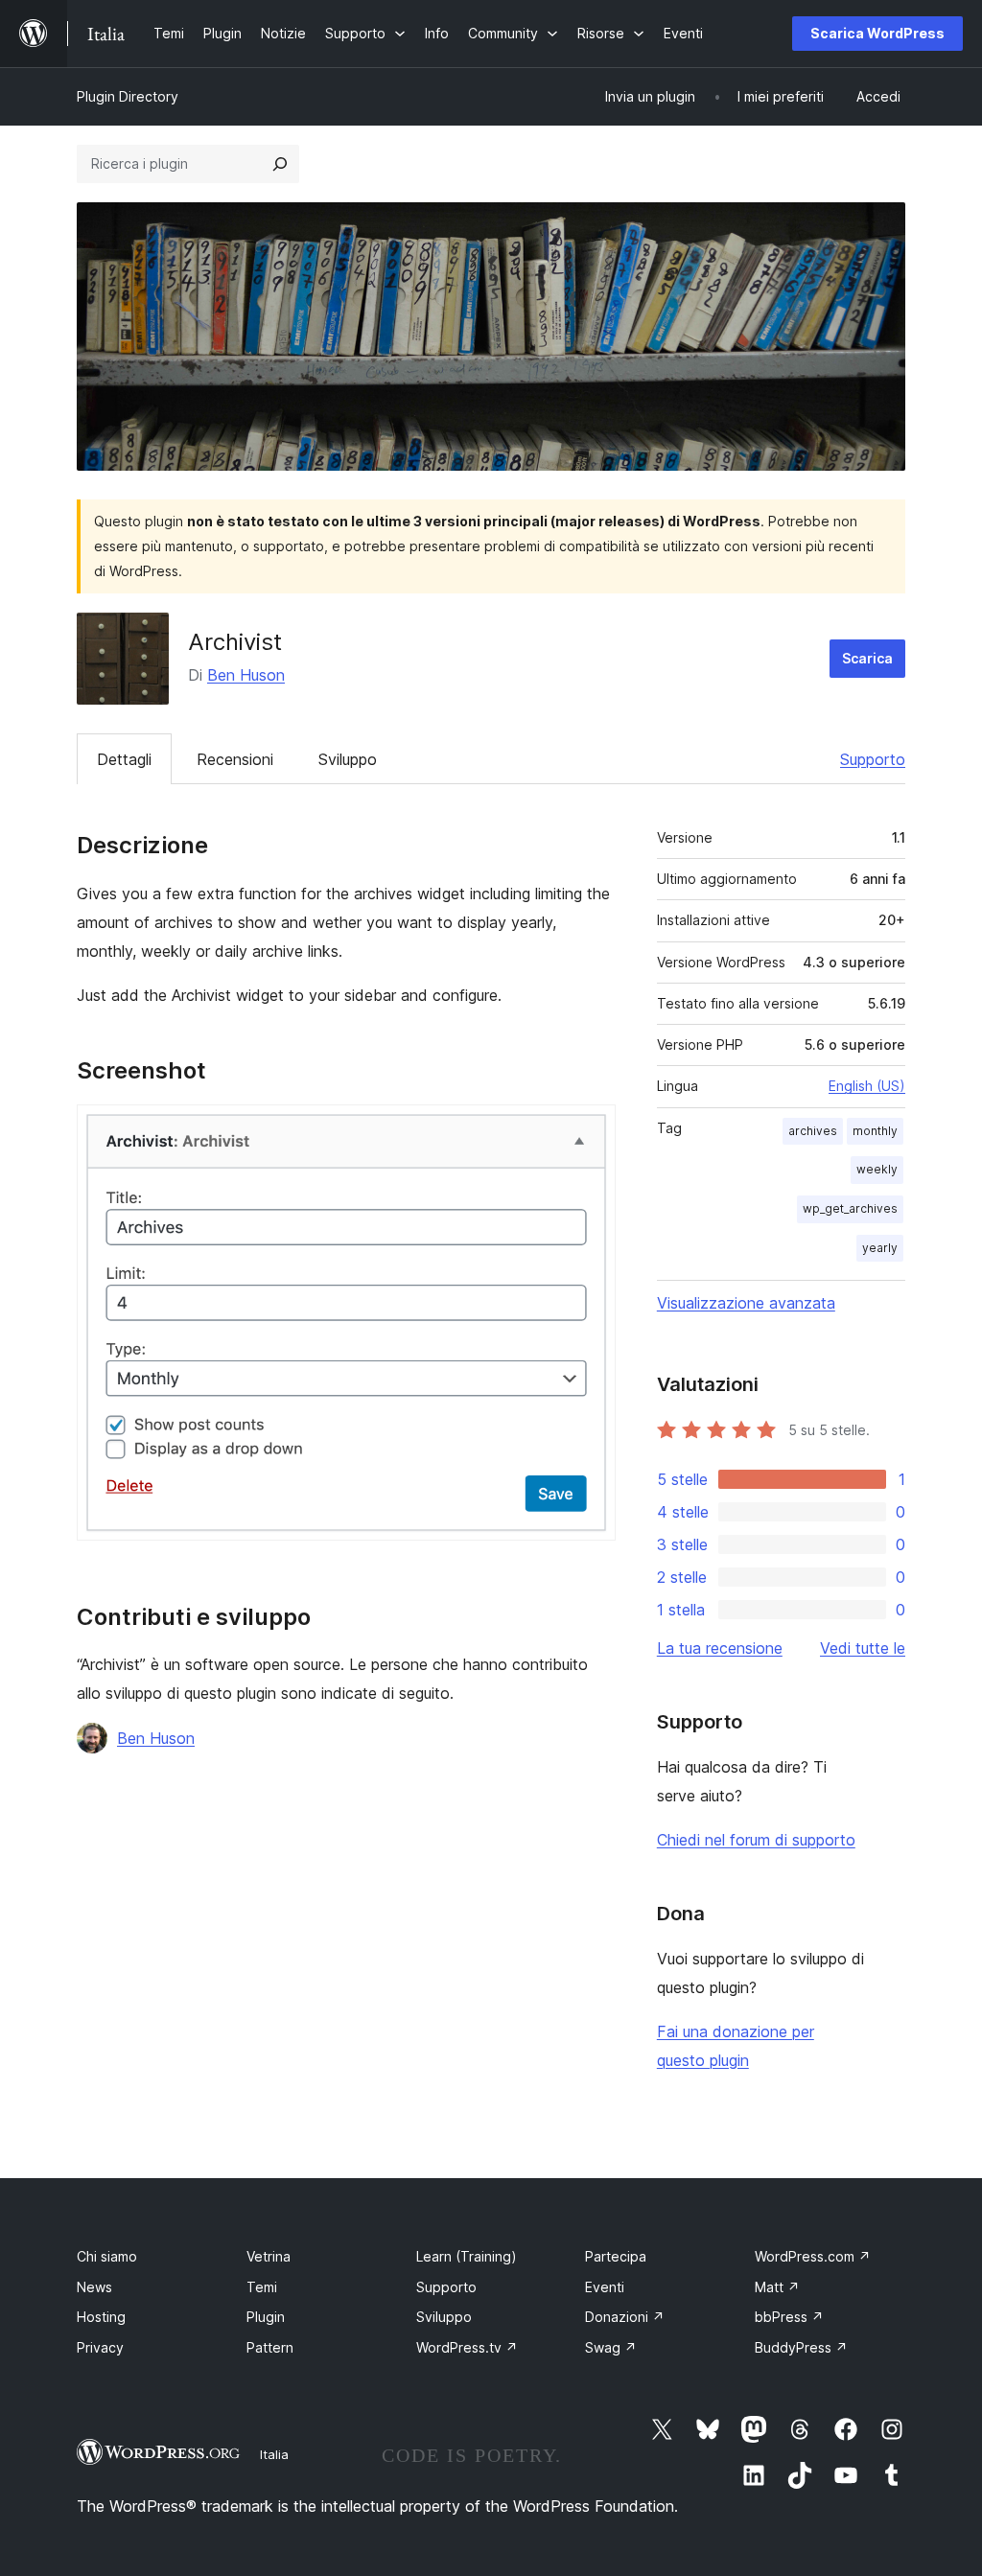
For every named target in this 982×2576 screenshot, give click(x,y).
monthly (875, 1131)
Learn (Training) (467, 2256)
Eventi (605, 2287)
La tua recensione (720, 1648)
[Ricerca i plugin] (280, 164)
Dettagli (124, 759)
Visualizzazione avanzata (746, 1303)
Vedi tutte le (863, 1648)
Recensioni (235, 759)
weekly (877, 1169)
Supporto (873, 759)
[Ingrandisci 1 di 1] (590, 1130)
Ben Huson (246, 675)
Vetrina (269, 2256)
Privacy (100, 2347)
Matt (777, 2287)
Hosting (101, 2317)
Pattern (270, 2347)
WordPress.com (813, 2256)
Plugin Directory (128, 96)
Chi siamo (107, 2256)
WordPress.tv (467, 2347)
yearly (880, 1248)
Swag (611, 2347)
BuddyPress (801, 2347)
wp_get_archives (850, 1208)
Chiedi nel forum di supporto (756, 1840)
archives (813, 1131)
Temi (262, 2287)
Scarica (867, 658)
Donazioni (625, 2317)
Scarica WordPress (877, 33)
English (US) (867, 1086)
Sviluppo (348, 759)
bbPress (789, 2317)
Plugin (266, 2317)
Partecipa (616, 2256)
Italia (274, 2454)
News (94, 2287)
